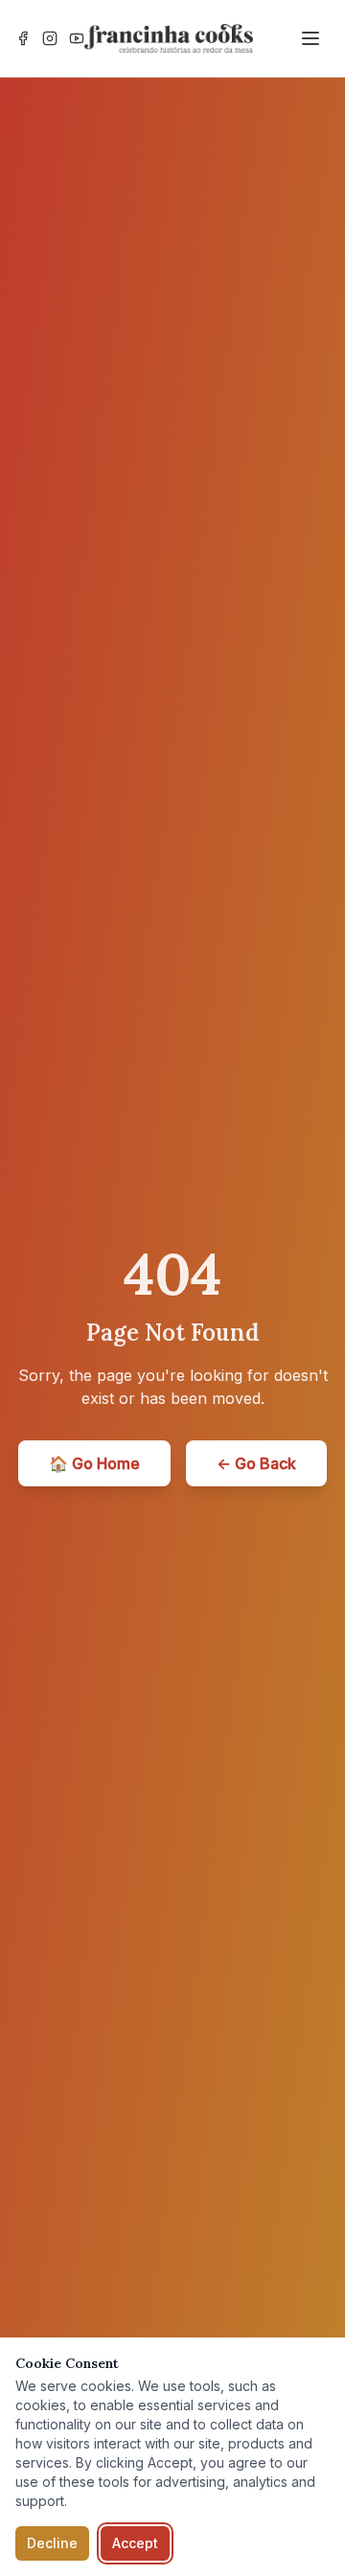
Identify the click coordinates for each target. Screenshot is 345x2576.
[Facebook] (23, 38)
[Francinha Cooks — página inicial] (169, 38)
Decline (52, 2543)
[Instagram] (50, 38)
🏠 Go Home (94, 1463)
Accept (135, 2543)
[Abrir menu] (310, 38)
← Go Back (256, 1463)
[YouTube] (77, 38)
